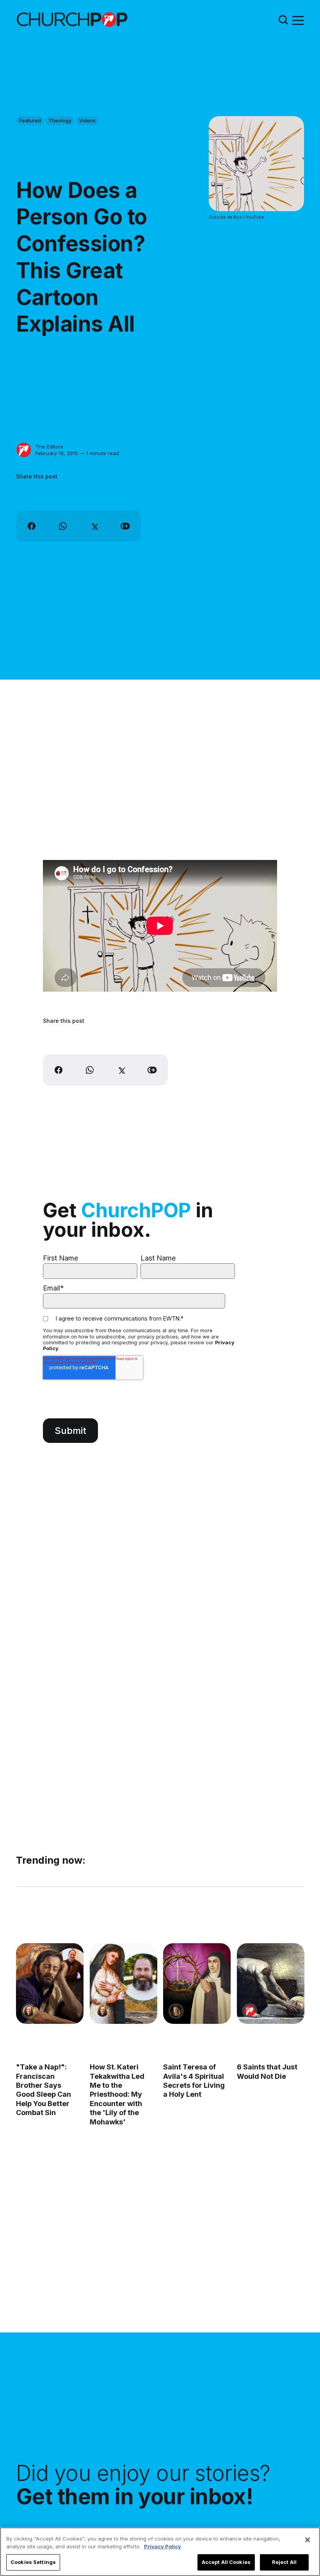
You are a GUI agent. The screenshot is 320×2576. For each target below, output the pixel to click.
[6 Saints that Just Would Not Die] (271, 1984)
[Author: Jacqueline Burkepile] (29, 2011)
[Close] (308, 2540)
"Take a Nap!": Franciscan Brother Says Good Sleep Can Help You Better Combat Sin (44, 2090)
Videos (87, 120)
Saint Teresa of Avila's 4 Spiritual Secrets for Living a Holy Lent (194, 2081)
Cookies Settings (33, 2562)
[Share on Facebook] (32, 526)
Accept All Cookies (226, 2562)
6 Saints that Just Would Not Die (267, 2072)
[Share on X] (94, 526)
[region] (160, 2552)
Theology (60, 120)
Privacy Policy (163, 2546)
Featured (30, 120)
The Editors (49, 447)
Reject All (284, 2562)
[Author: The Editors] (24, 450)
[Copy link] (125, 526)
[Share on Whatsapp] (63, 526)
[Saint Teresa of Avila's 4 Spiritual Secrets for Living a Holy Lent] (197, 1984)
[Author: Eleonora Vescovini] (176, 2011)
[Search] (283, 20)
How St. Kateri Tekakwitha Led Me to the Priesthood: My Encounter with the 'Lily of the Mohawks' (117, 2095)
